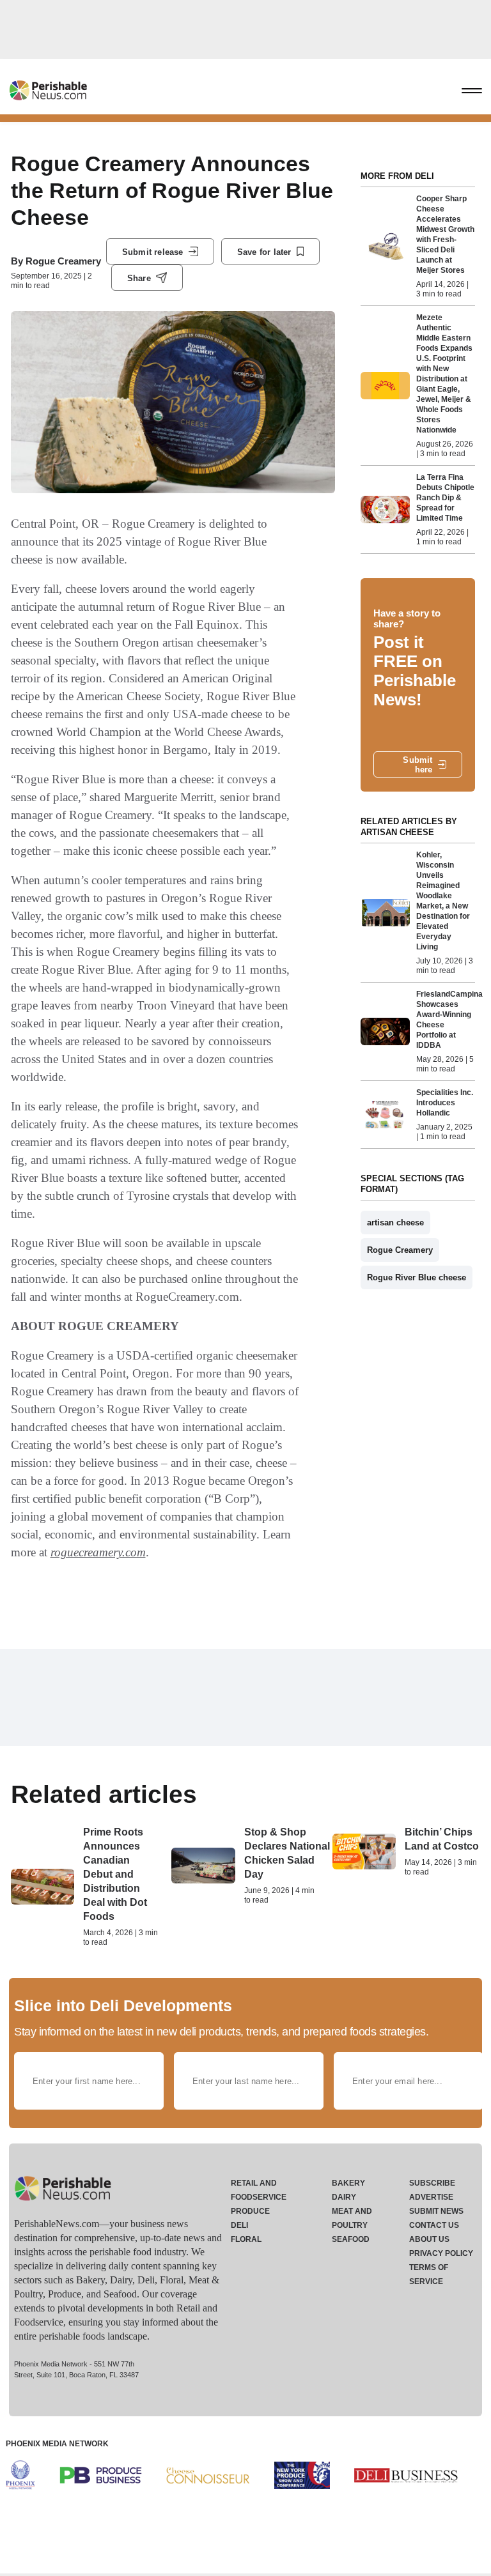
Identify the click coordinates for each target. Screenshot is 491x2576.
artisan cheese (395, 1223)
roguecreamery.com (98, 1552)
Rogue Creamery (63, 261)
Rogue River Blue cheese (417, 1277)
